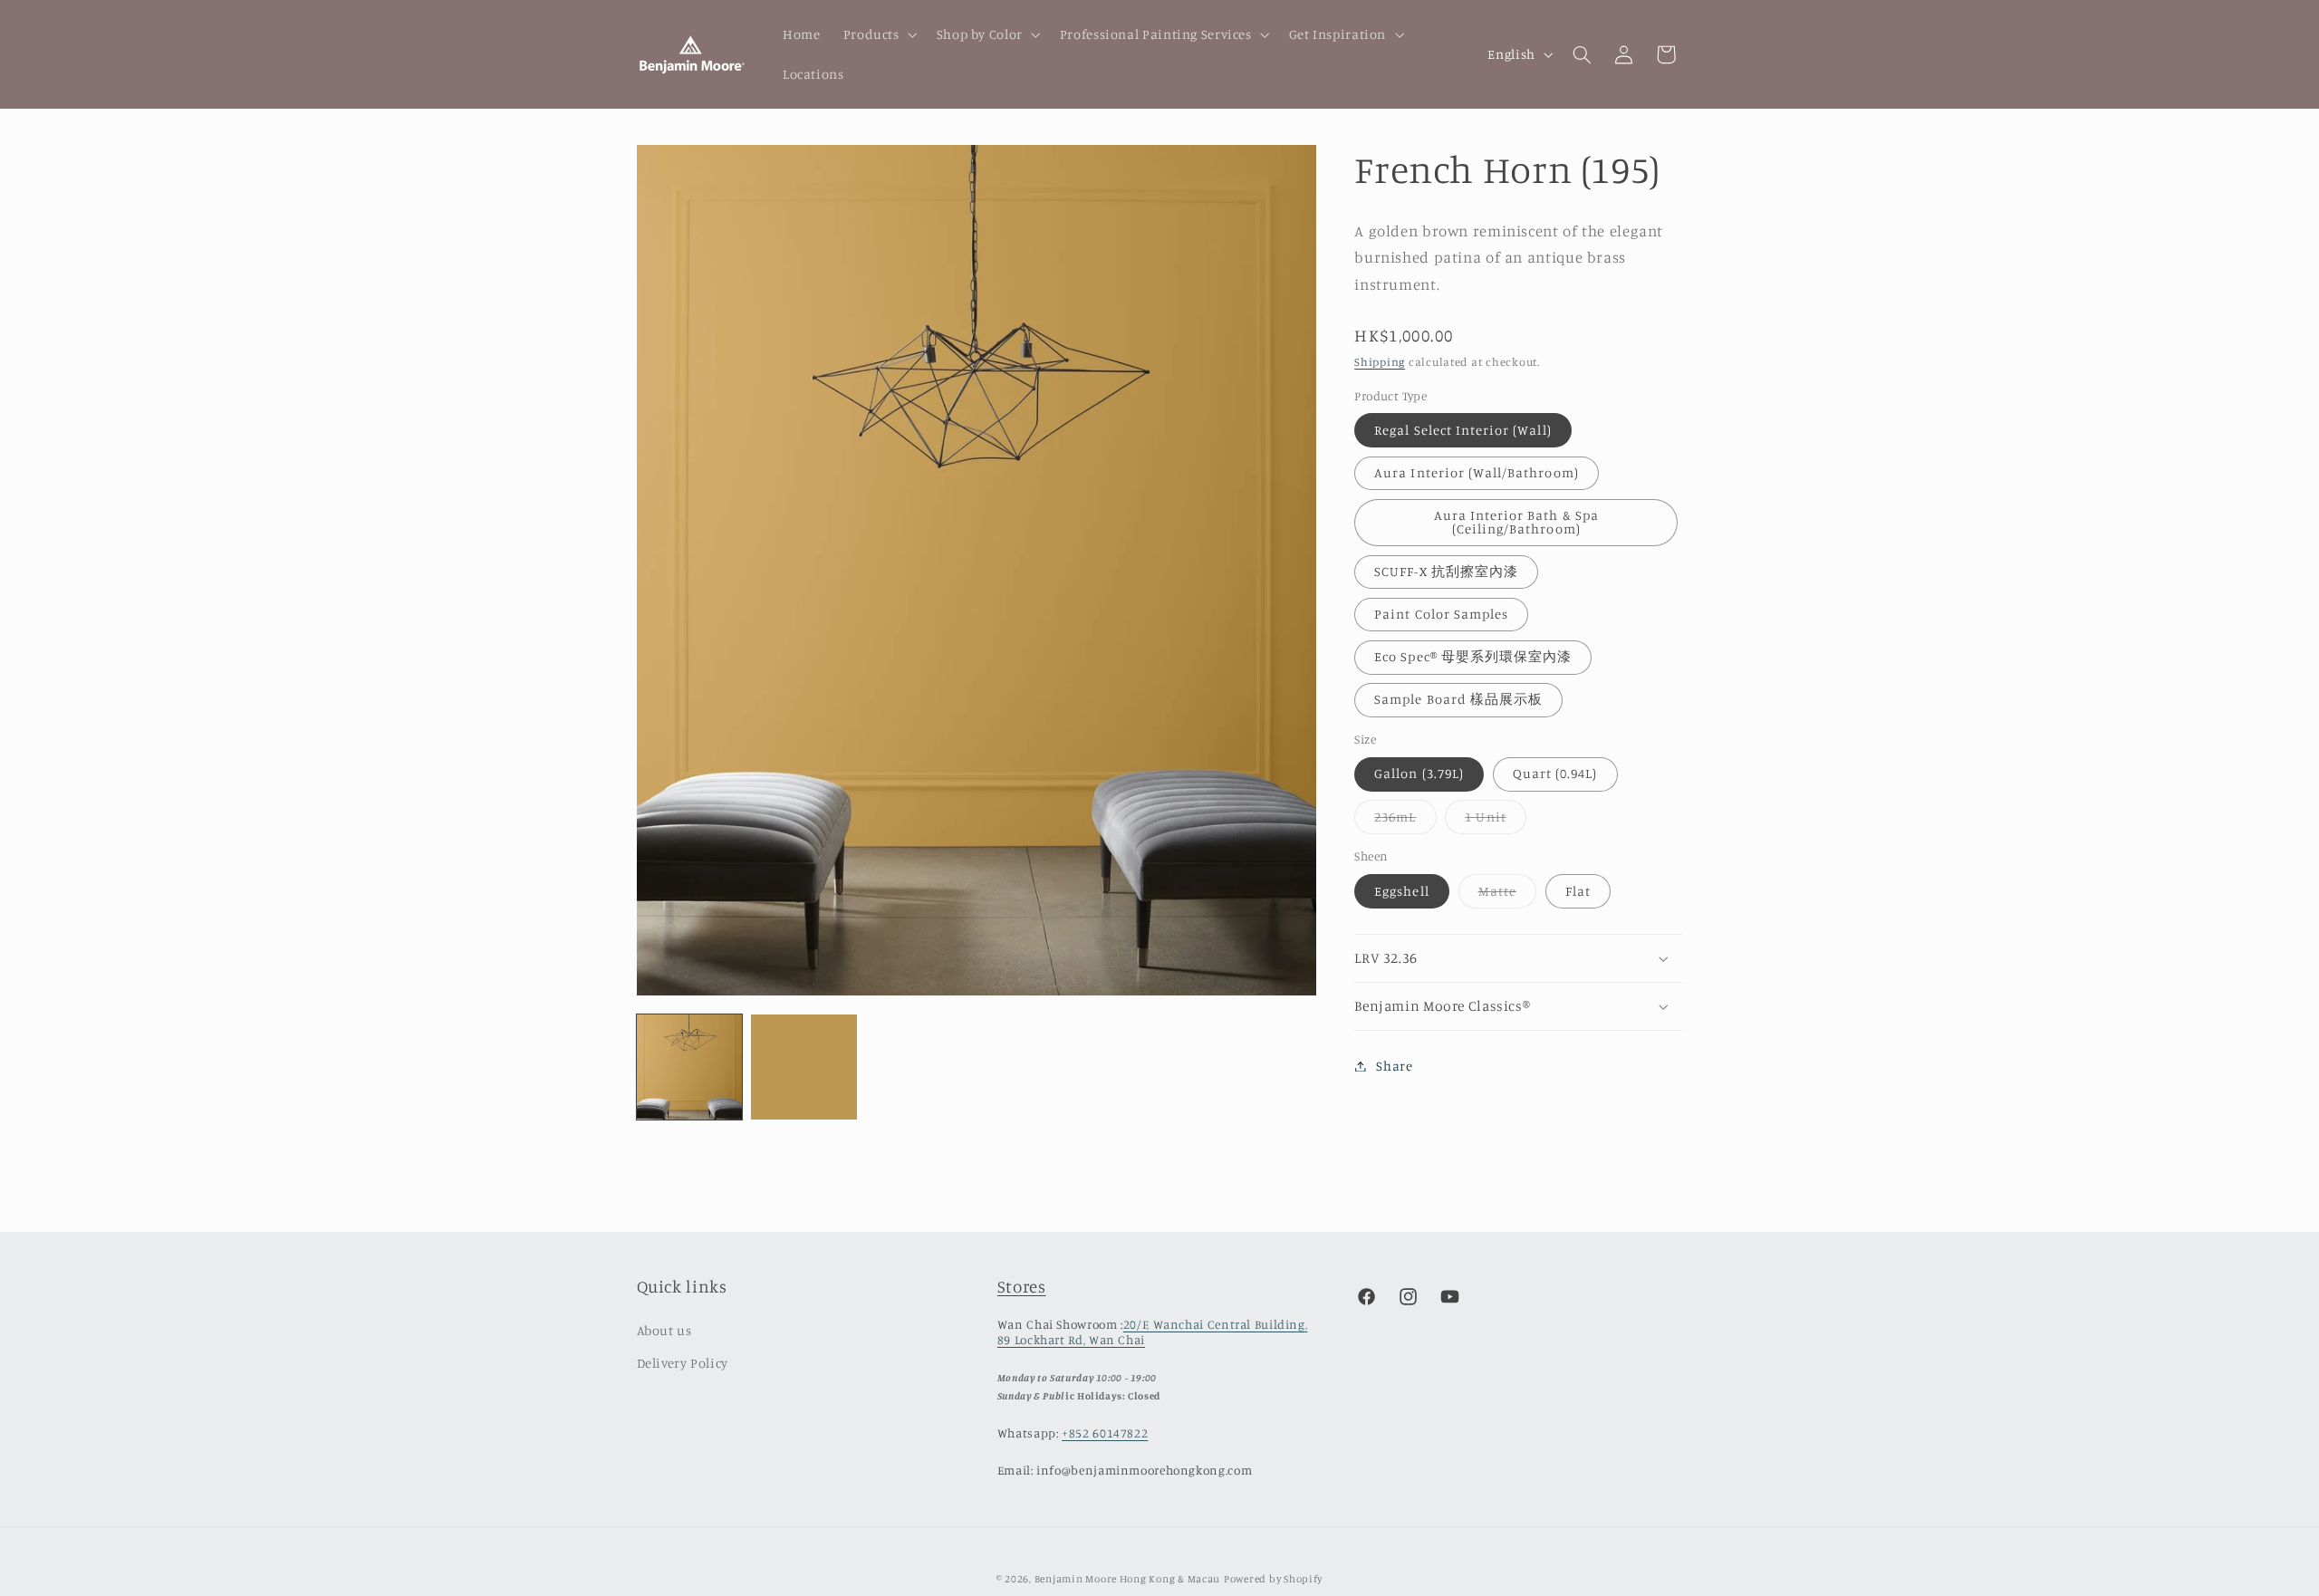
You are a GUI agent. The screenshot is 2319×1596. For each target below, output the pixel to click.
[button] (878, 34)
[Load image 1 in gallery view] (689, 1067)
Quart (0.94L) (1555, 774)
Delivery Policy (683, 1363)
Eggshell (1401, 891)
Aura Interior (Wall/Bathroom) (1476, 472)
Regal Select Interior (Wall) (1463, 430)
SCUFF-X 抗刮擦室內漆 (1446, 571)
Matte (1507, 895)
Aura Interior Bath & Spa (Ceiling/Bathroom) (1516, 522)
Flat (1578, 891)
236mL (1405, 821)
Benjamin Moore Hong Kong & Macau (1128, 1579)
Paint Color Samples (1441, 614)
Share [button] (1394, 1066)
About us (664, 1330)
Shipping (1380, 362)
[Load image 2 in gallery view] (803, 1067)
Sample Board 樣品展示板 (1458, 700)
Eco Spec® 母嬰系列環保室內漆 (1473, 656)
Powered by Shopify (1273, 1579)
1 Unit (1495, 821)
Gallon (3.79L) (1419, 774)
